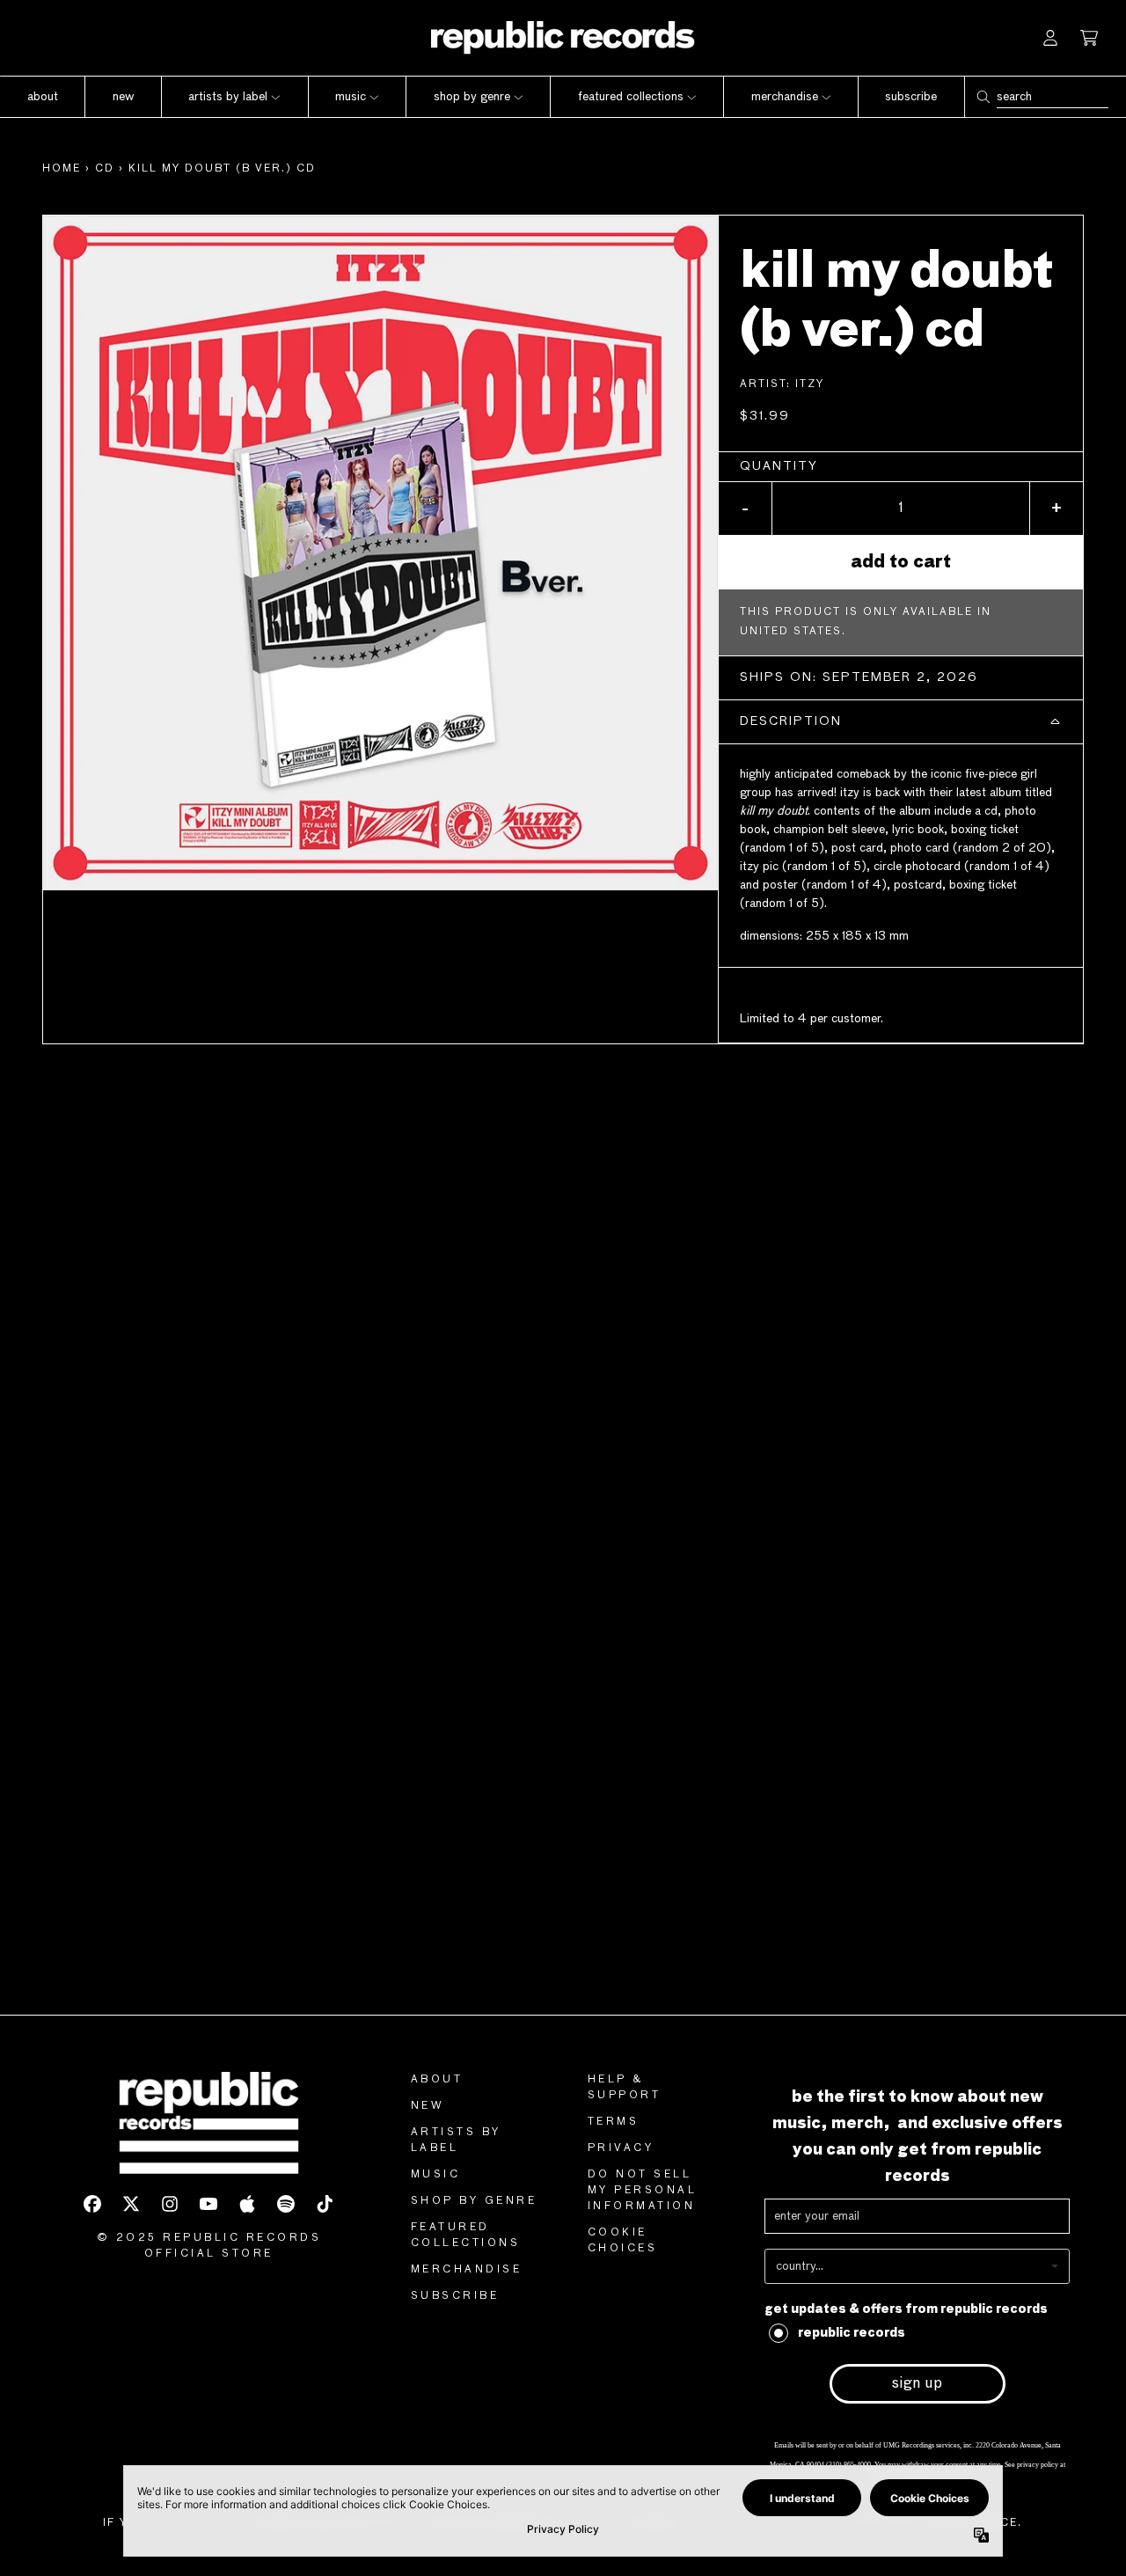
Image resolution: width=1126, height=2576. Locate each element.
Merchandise (467, 2270)
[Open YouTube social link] (208, 2204)
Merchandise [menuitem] (785, 97)
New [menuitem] (123, 97)
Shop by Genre (474, 2201)
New (428, 2106)
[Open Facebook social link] (92, 2204)
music (436, 2175)
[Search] (983, 97)
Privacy (621, 2148)
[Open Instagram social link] (170, 2204)
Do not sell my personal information (643, 2191)
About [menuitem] (43, 97)
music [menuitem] (351, 97)
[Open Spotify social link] (286, 2204)
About (437, 2080)
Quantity (779, 466)
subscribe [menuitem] (911, 97)
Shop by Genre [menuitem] (472, 97)
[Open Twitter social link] (131, 2204)
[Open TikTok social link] (325, 2204)
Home (62, 169)
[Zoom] (380, 553)
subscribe (455, 2296)
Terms (614, 2122)
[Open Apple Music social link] (247, 2204)
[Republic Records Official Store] (563, 38)
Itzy (810, 384)
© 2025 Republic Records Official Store (209, 2246)
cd (105, 169)
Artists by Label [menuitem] (228, 97)
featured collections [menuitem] (631, 97)
